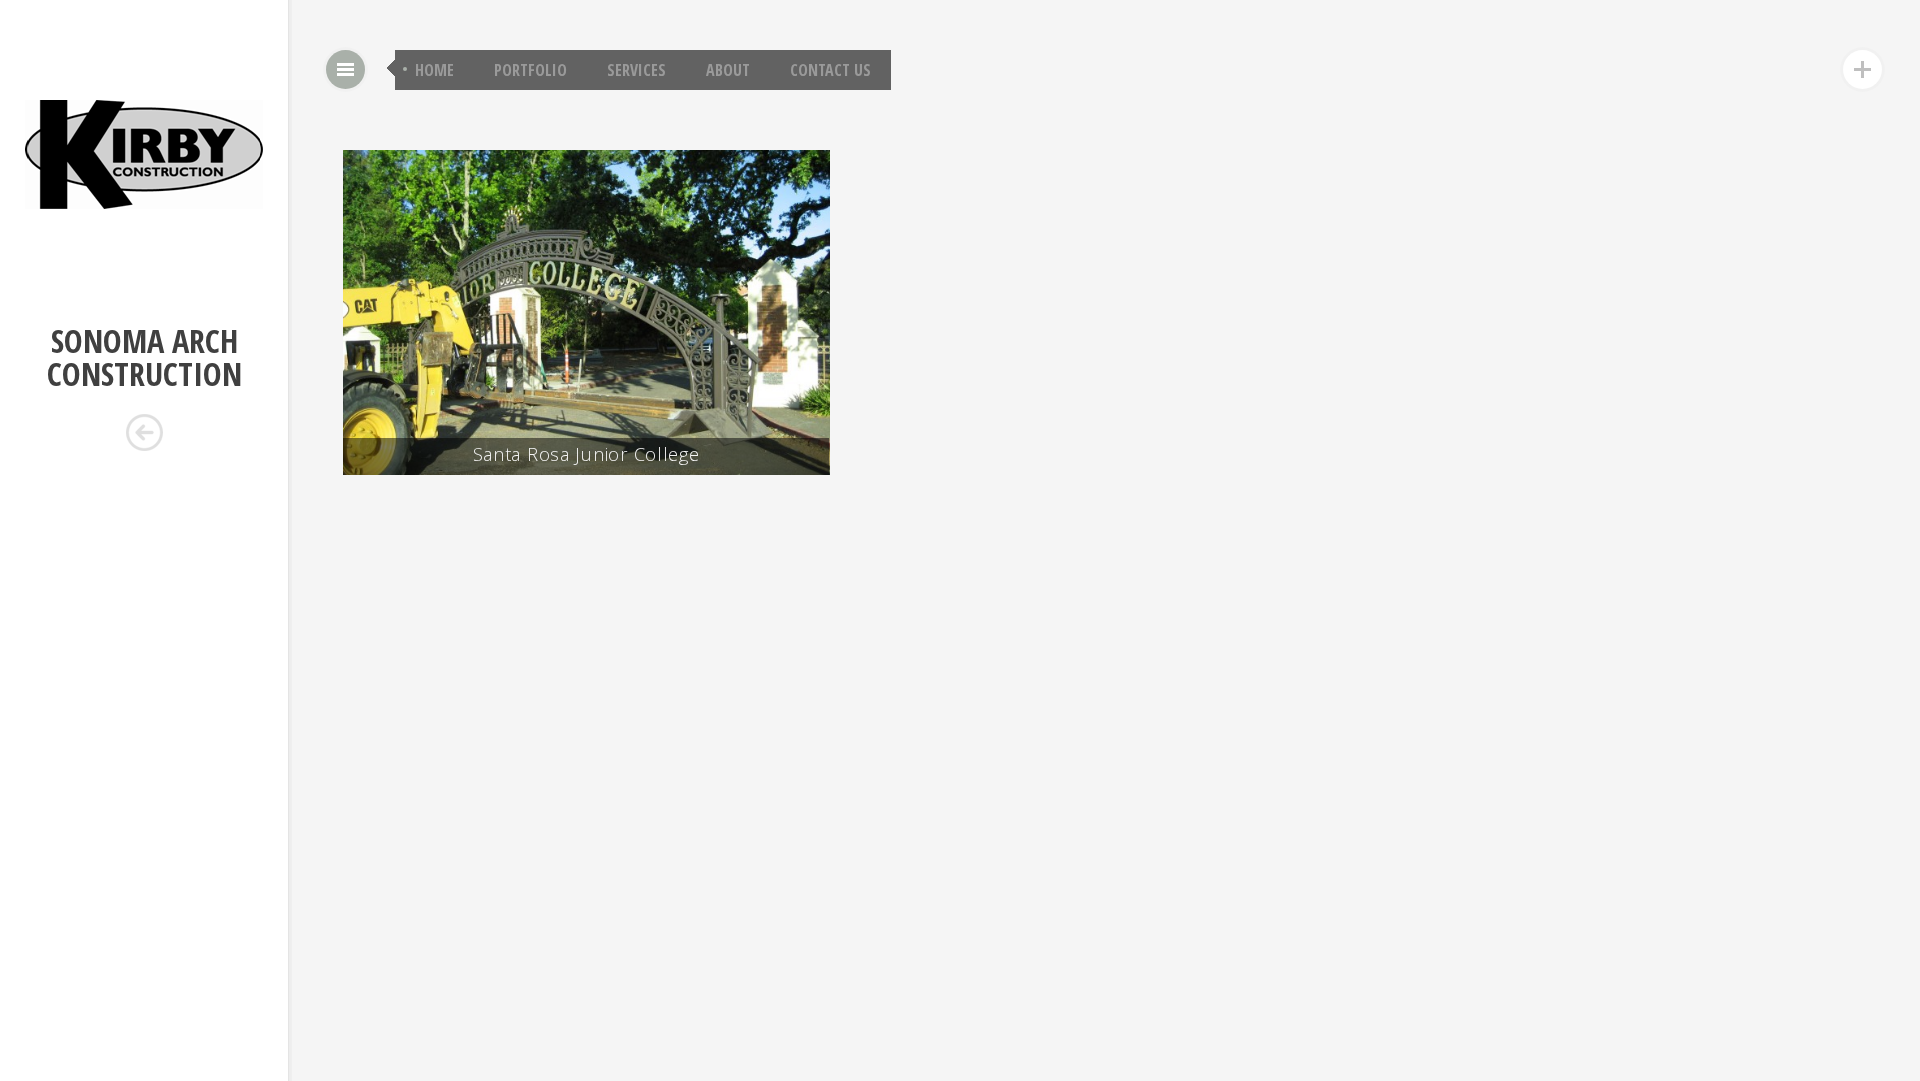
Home (434, 70)
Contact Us (830, 70)
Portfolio (530, 70)
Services (636, 70)
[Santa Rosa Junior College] (814, 192)
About (728, 70)
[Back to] (144, 432)
